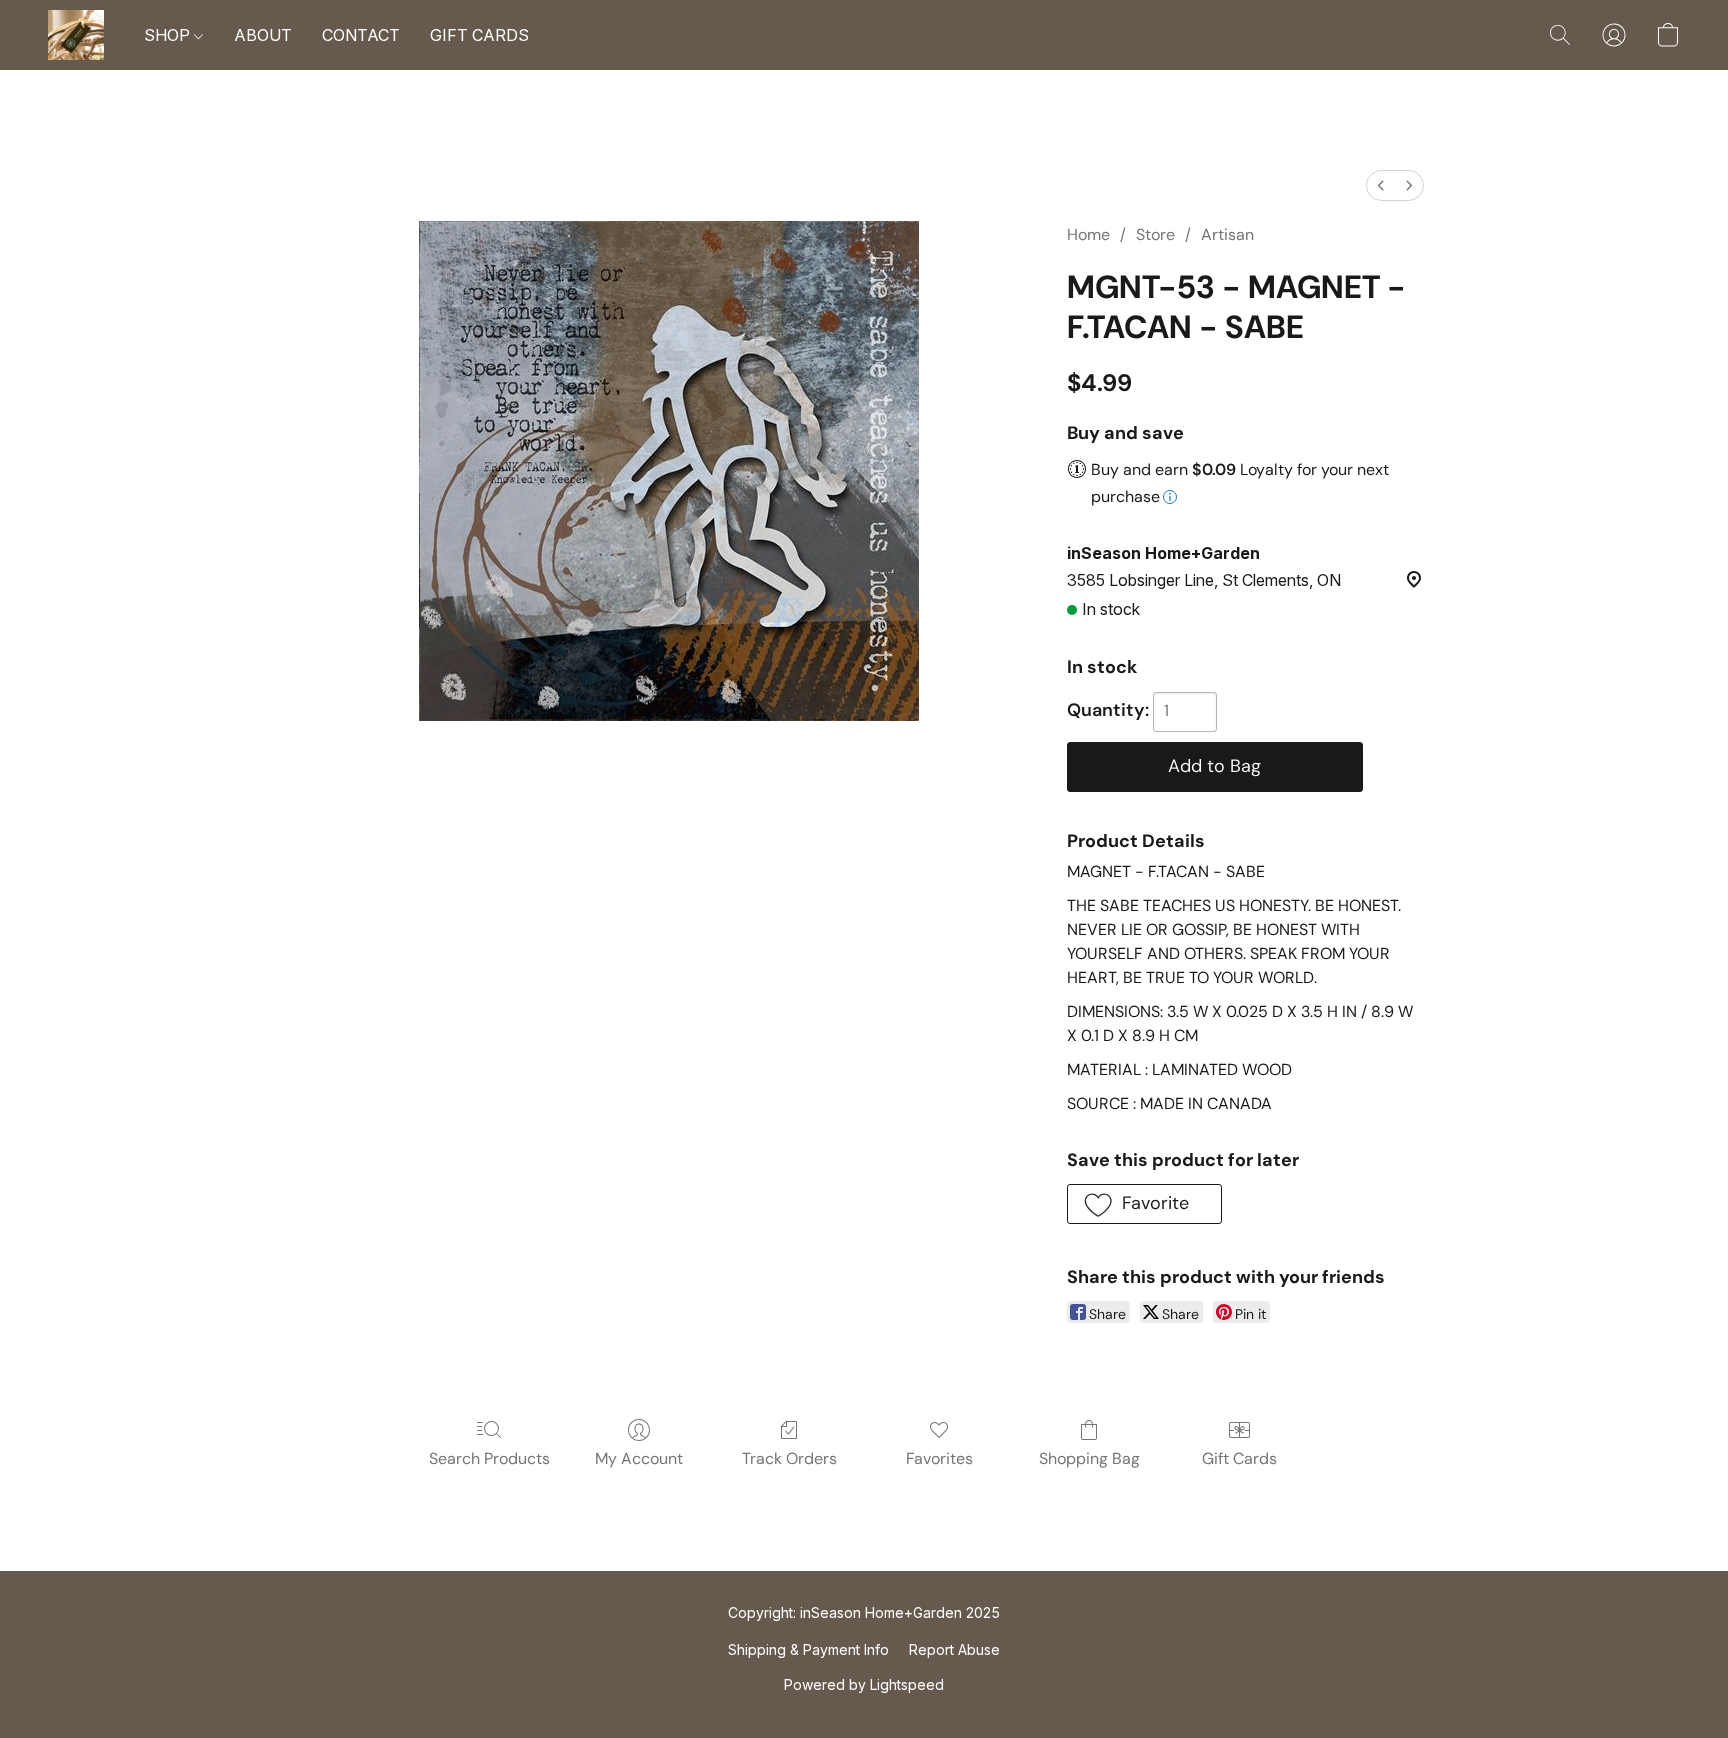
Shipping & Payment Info (808, 1649)
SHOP (169, 35)
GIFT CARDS (479, 35)
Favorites (939, 1458)
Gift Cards (1239, 1458)
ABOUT (263, 35)
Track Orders (789, 1458)
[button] (76, 35)
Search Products (489, 1458)
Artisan (1227, 234)
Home (1088, 234)
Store (1155, 234)
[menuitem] (1381, 185)
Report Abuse (954, 1649)
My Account (639, 1458)
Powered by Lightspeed (864, 1684)
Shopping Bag (1089, 1458)
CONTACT (361, 35)
